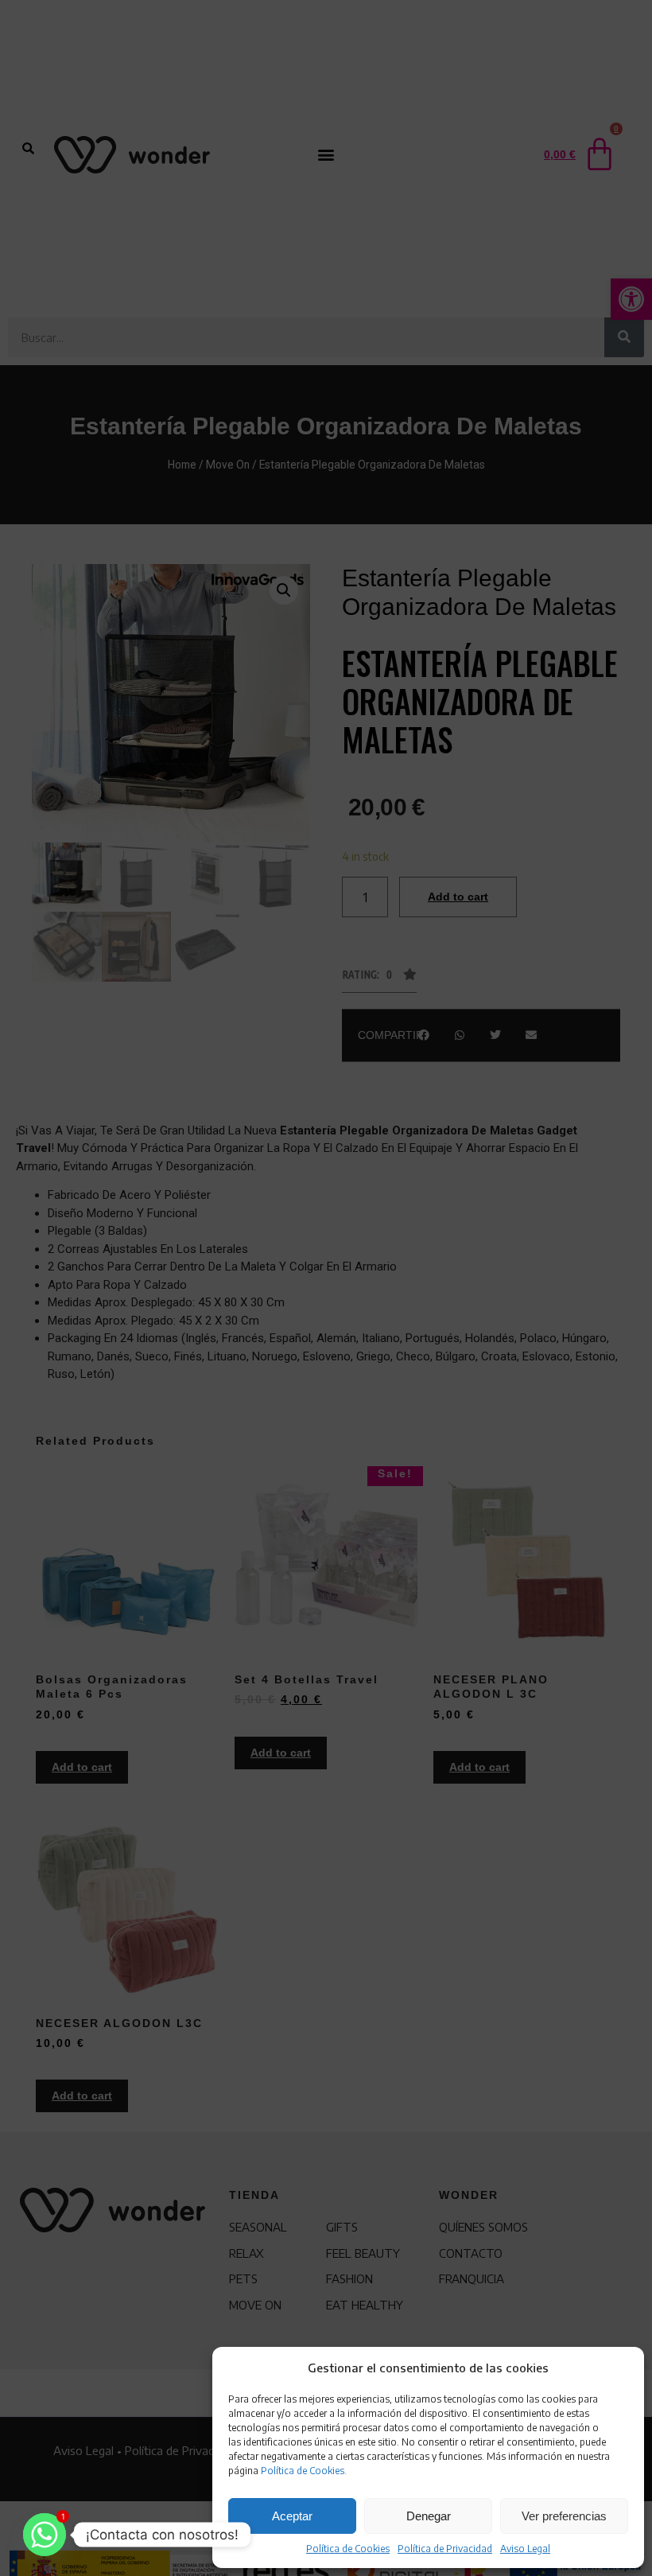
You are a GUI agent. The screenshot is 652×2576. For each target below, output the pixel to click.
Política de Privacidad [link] (445, 2549)
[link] (45, 2535)
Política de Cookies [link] (348, 2549)
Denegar (429, 2516)
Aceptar (292, 2516)
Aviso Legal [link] (525, 2549)
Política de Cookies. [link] (304, 2471)
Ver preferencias (564, 2516)
